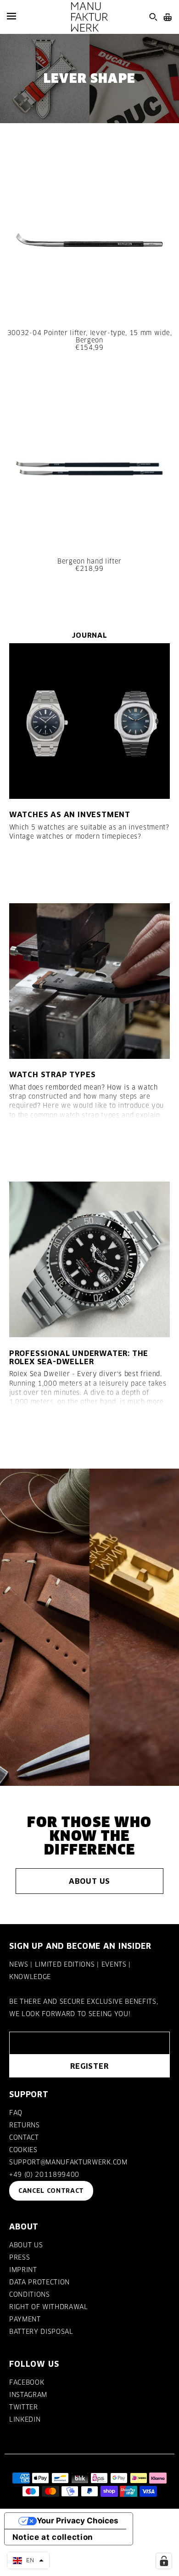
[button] (28, 2560)
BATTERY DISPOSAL (41, 2332)
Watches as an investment (70, 814)
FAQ (16, 2113)
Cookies (23, 2150)
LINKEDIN (25, 2419)
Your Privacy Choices (78, 2521)
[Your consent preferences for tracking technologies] (164, 2561)
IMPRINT (23, 2270)
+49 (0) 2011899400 (44, 2175)
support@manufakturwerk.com (68, 2162)
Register (89, 2066)
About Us (89, 1881)
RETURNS (25, 2125)
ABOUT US (26, 2245)
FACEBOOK (27, 2382)
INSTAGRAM (28, 2395)
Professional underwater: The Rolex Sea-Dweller (79, 1357)
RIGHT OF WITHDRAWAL (49, 2307)
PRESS (20, 2257)
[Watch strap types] (90, 981)
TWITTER (24, 2407)
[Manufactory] (89, 17)
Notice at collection (53, 2537)
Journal (89, 635)
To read (34, 869)
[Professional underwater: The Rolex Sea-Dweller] (90, 1259)
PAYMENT (25, 2319)
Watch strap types (53, 1074)
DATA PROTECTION (39, 2282)
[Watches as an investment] (90, 721)
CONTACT (24, 2137)
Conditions (30, 2294)
